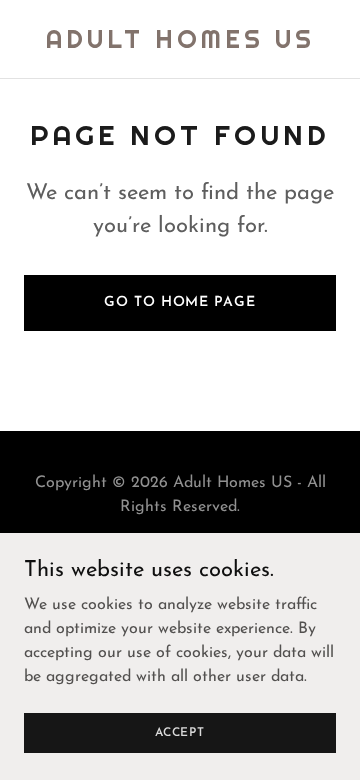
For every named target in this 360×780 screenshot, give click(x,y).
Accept (180, 732)
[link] (180, 44)
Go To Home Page (179, 302)
